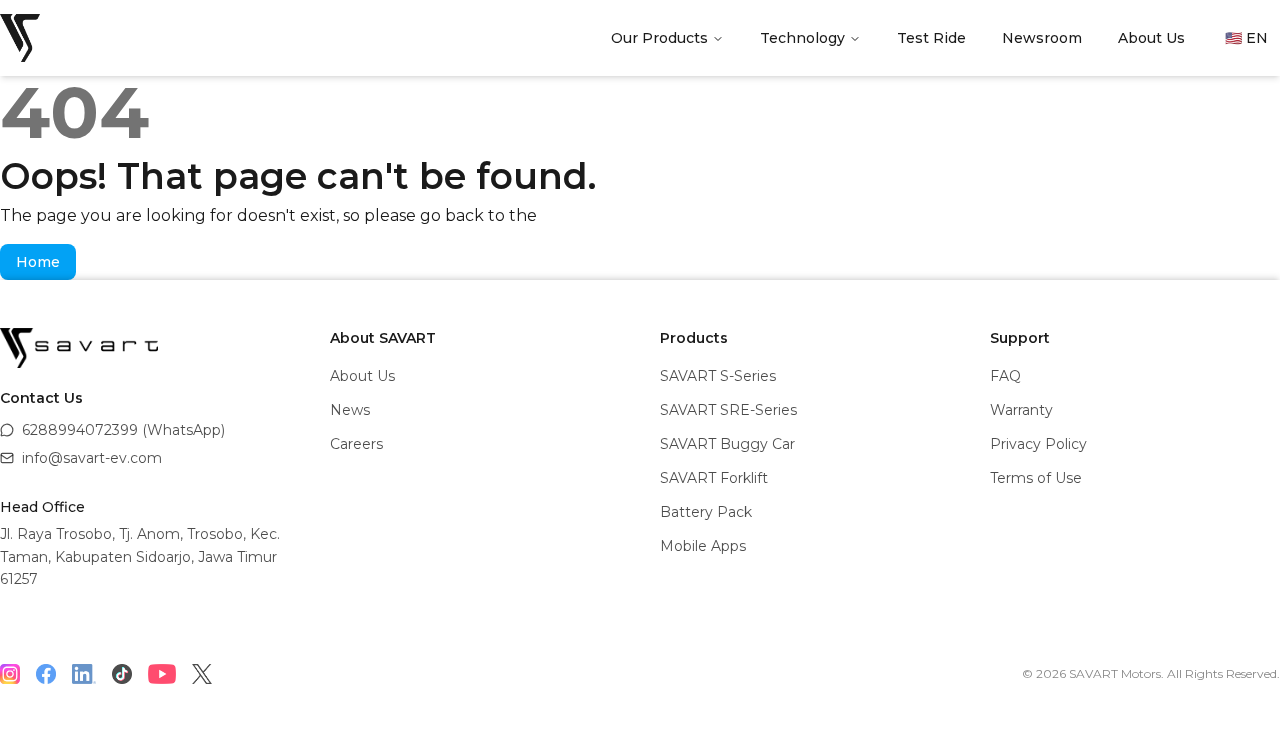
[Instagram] (10, 674)
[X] (202, 674)
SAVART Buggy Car (727, 444)
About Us (1151, 38)
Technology (802, 38)
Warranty (1021, 410)
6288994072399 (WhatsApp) (123, 430)
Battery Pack (706, 512)
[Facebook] (46, 674)
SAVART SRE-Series (728, 410)
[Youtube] (162, 674)
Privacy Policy (1038, 444)
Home (38, 262)
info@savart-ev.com (92, 458)
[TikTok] (122, 674)
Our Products (659, 38)
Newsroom (1042, 38)
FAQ (1005, 376)
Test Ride (931, 38)
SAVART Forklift (714, 478)
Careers (356, 444)
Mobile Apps (703, 546)
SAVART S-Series (718, 376)
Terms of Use (1036, 478)
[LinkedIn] (84, 674)
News (350, 410)
